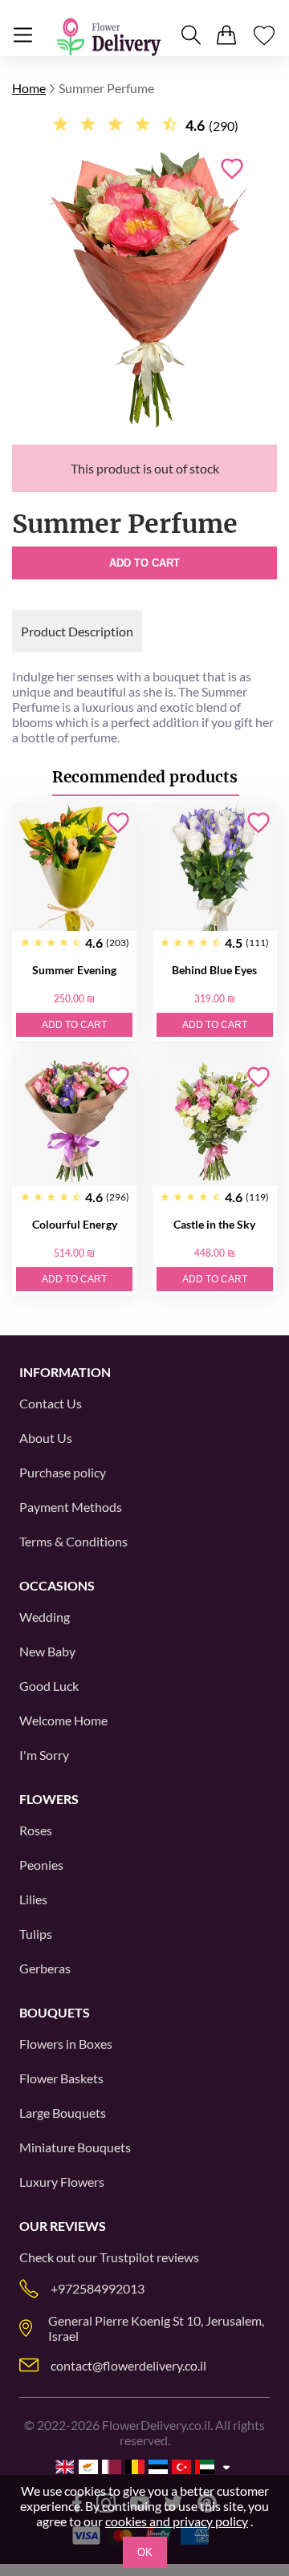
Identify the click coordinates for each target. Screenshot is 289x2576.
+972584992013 (98, 2288)
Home (29, 88)
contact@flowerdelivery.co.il (128, 2365)
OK (145, 2552)
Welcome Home (63, 1720)
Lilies (33, 1899)
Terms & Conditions (73, 1541)
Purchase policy (63, 1472)
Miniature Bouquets (75, 2147)
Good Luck (49, 1686)
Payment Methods (71, 1507)
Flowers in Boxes (66, 2044)
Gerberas (45, 1968)
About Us (46, 1438)
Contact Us (51, 1403)
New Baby (47, 1651)
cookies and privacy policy (177, 2521)
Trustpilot (127, 2257)
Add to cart (144, 563)
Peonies (41, 1865)
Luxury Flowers (62, 2182)
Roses (36, 1830)
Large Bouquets (63, 2113)
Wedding (45, 1617)
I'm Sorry (44, 1755)
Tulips (36, 1934)
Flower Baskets (61, 2078)
